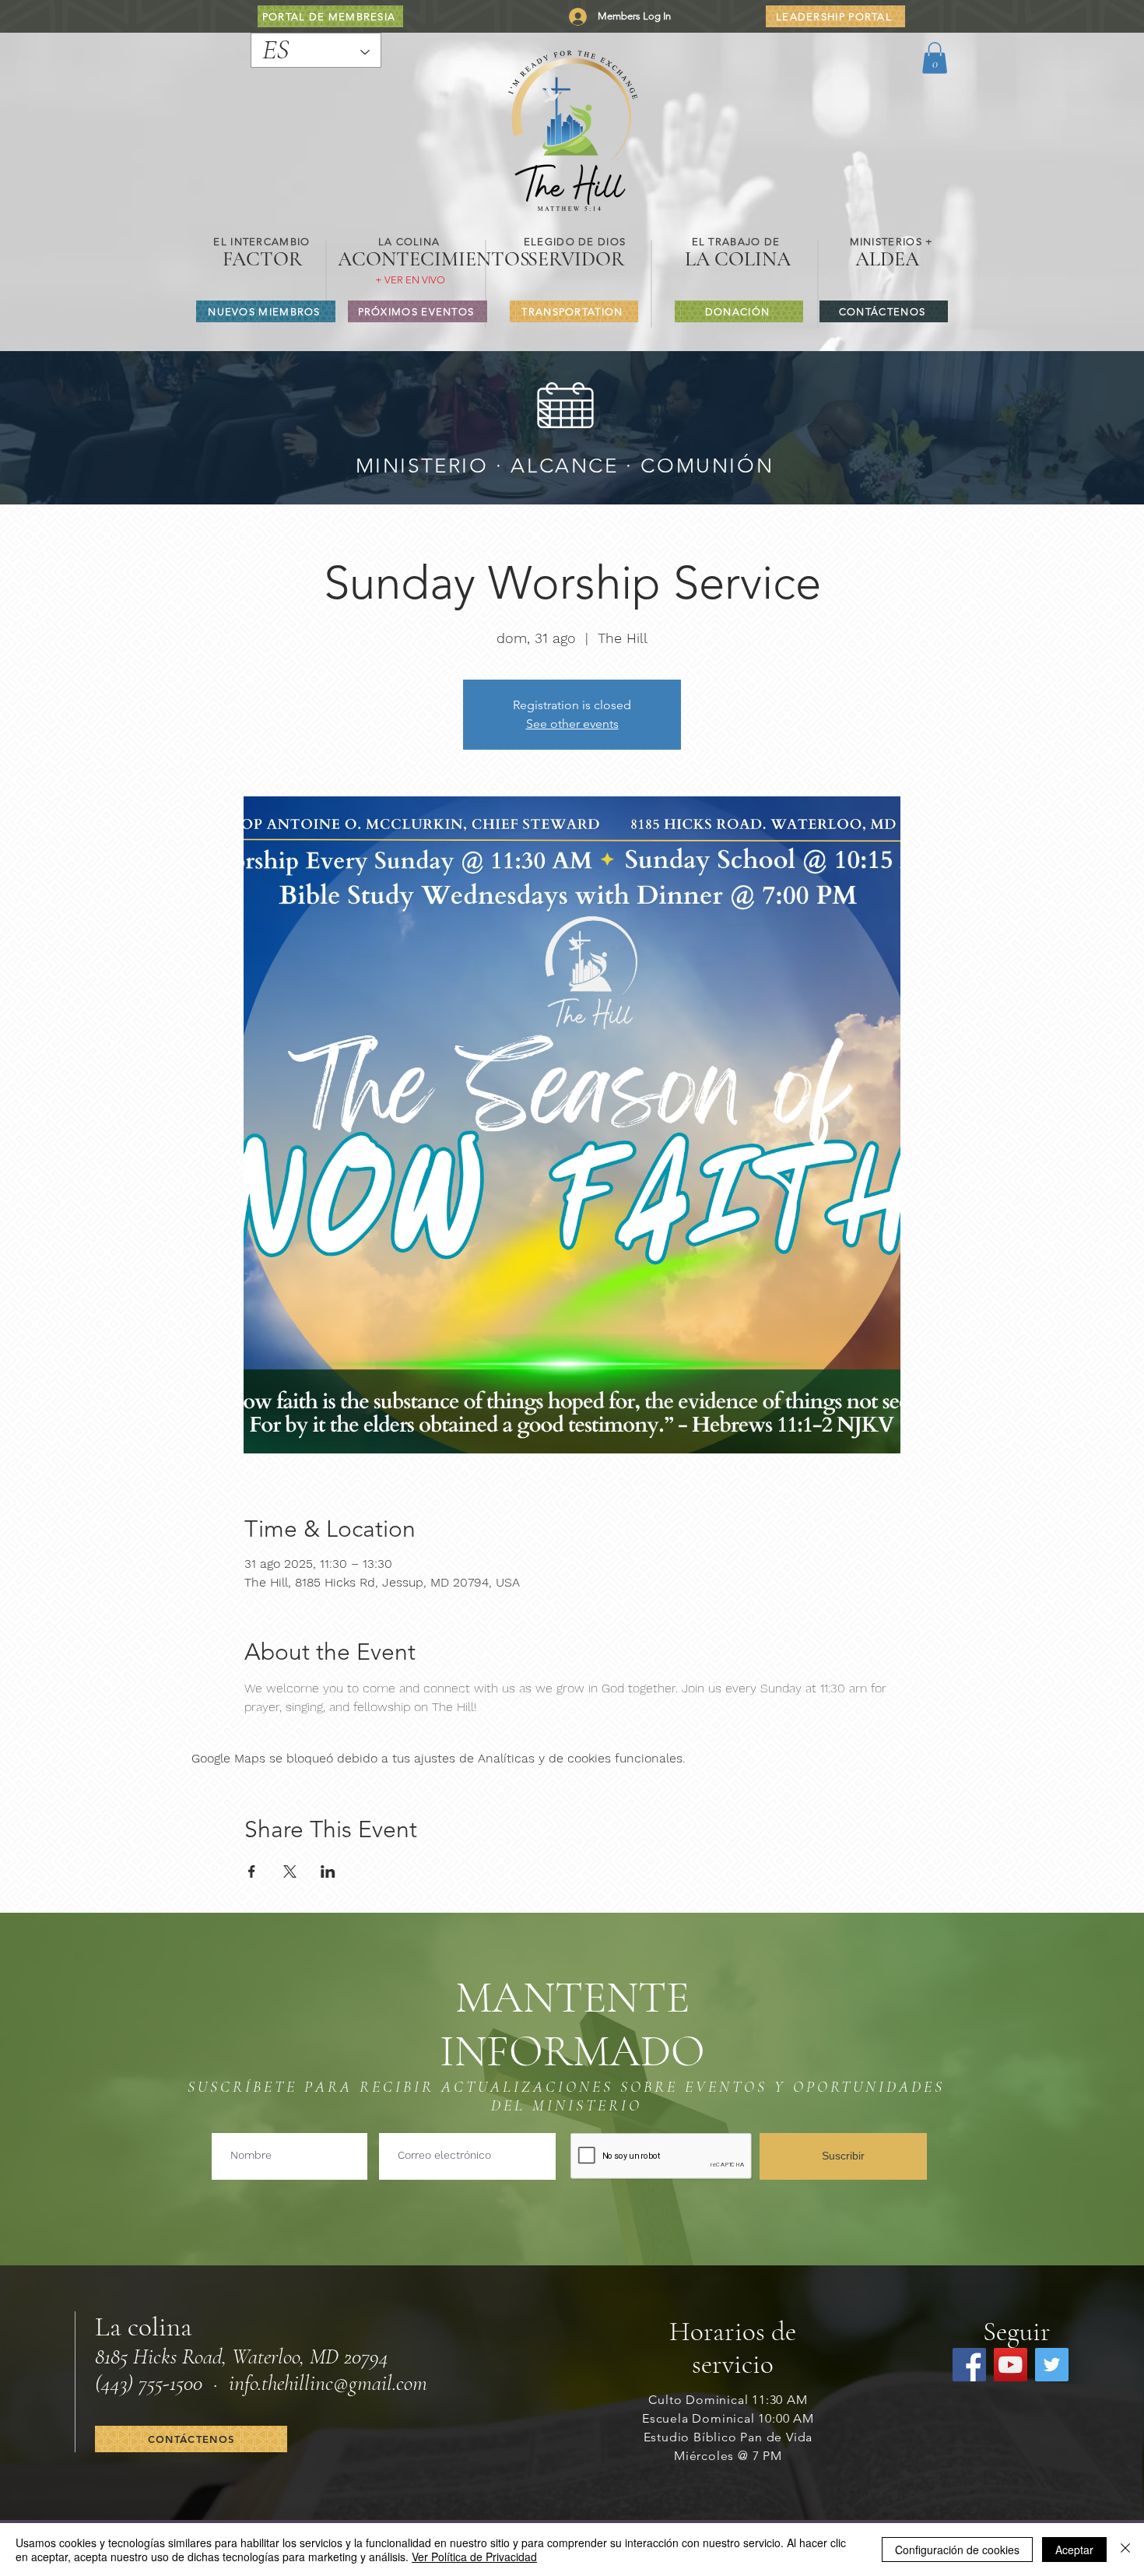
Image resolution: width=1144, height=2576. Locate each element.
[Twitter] (1052, 2365)
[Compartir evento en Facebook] (252, 1871)
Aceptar (1074, 2550)
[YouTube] (1011, 2365)
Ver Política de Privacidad (474, 2557)
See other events (572, 724)
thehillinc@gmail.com (344, 2383)
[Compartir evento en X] (290, 1871)
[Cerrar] (1125, 2550)
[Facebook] (969, 2365)
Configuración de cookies (957, 2550)
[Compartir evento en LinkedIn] (328, 1871)
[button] (935, 58)
